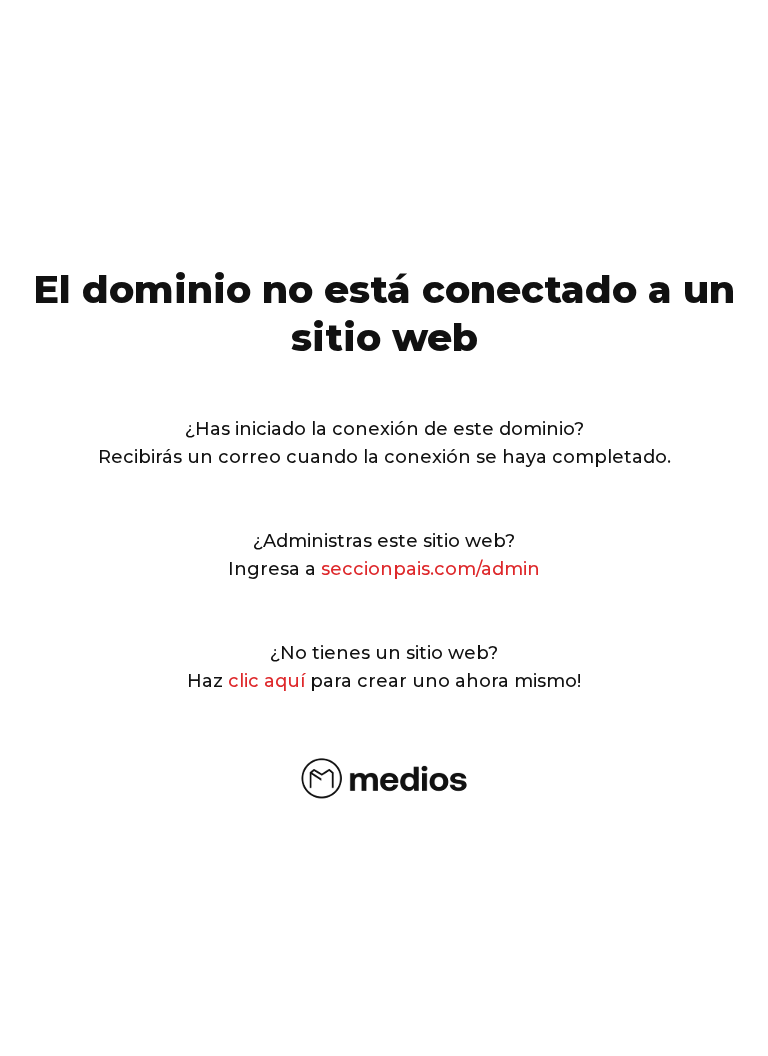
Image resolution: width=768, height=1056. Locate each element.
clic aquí (266, 681)
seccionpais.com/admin (430, 569)
